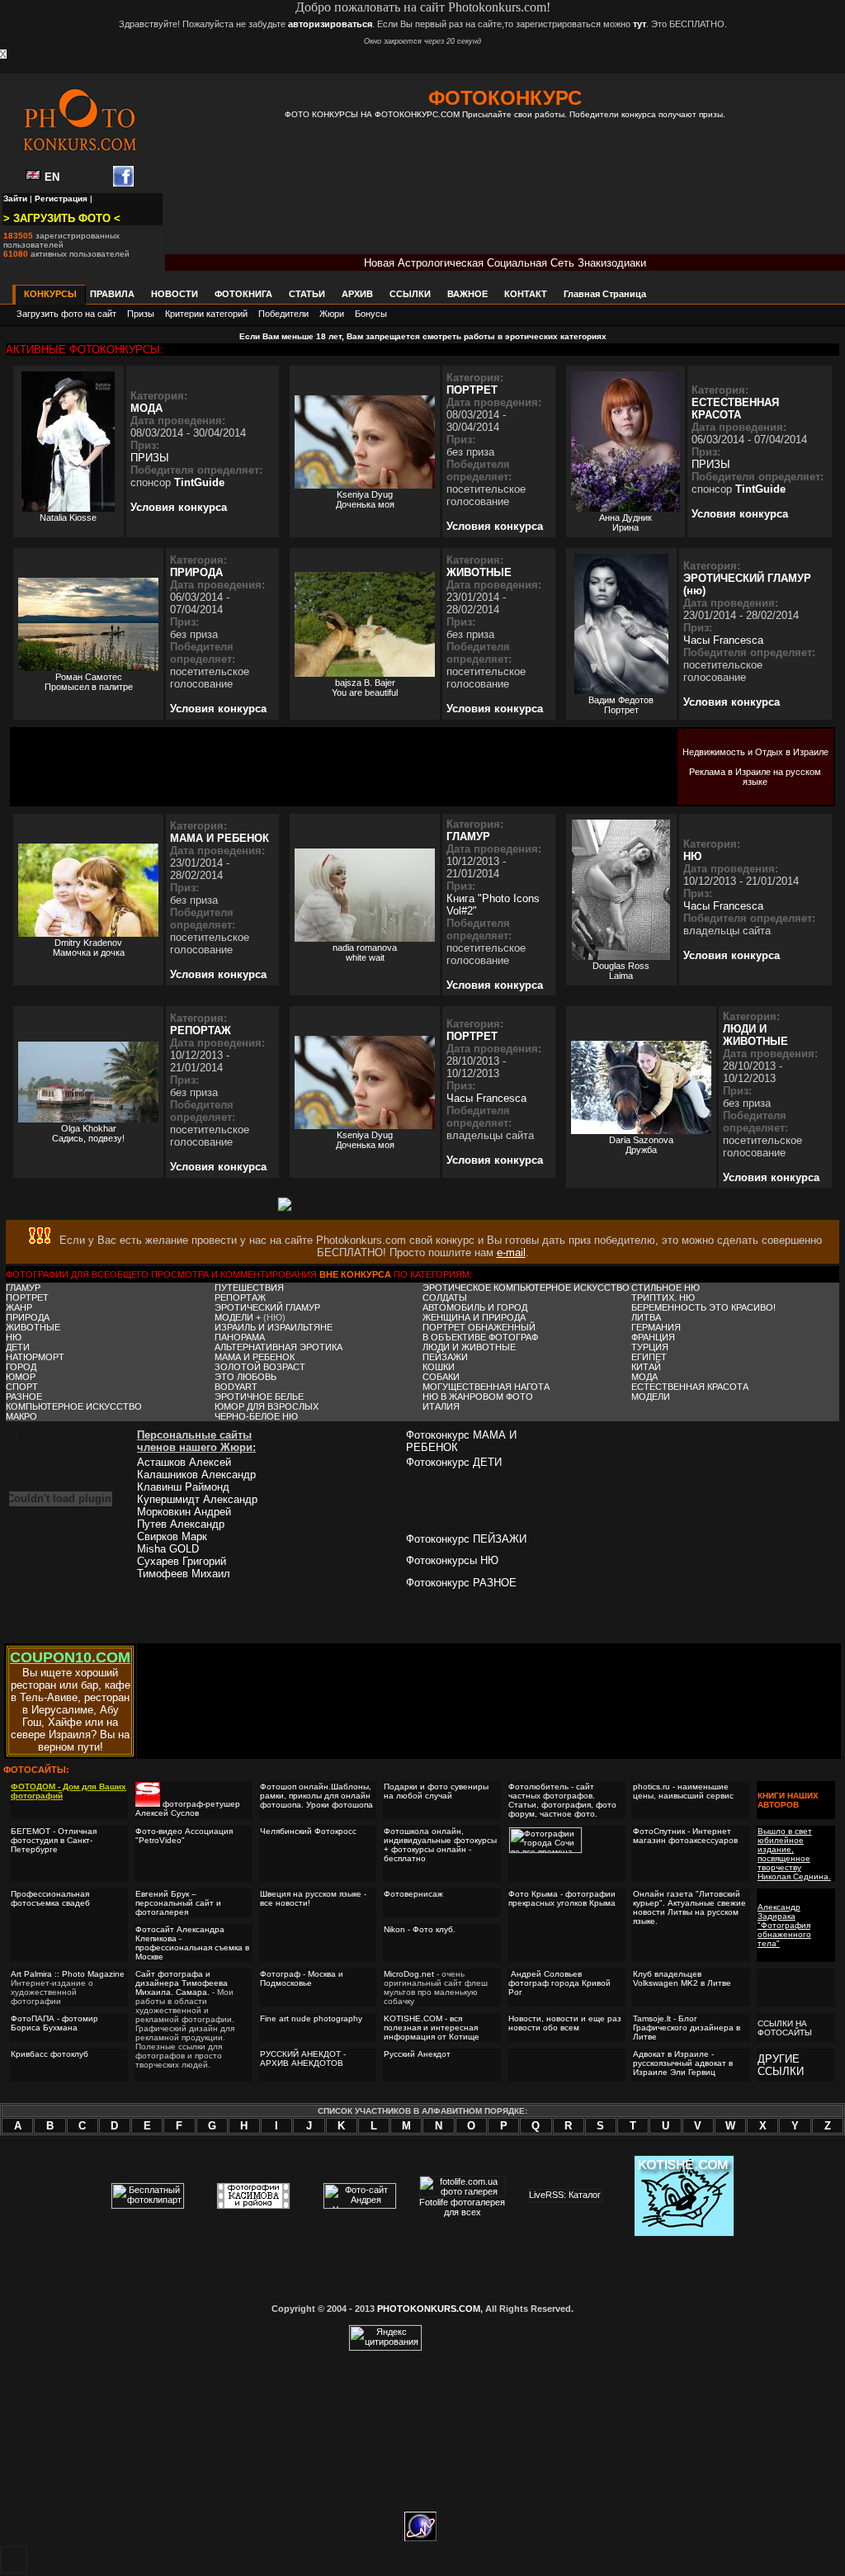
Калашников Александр (196, 1475)
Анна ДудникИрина (625, 522)
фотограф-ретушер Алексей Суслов (188, 1808)
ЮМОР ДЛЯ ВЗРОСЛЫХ (267, 1406)
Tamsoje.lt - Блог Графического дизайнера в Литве (687, 2028)
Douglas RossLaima (621, 971)
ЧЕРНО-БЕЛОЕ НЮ (256, 1416)
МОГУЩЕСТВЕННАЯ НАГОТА (486, 1387)
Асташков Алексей (184, 1462)
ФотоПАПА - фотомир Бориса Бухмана (54, 2023)
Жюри (332, 314)
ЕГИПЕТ (649, 1357)
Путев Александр (181, 1524)
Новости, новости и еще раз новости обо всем (565, 2023)
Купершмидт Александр (197, 1499)
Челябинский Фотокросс (308, 1831)
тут (640, 24)
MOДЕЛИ (651, 1397)
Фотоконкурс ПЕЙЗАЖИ (466, 1539)
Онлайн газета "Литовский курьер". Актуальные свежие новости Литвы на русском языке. (689, 1907)
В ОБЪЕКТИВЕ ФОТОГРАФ (480, 1337)
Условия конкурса (179, 507)
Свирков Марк (172, 1536)
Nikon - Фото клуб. (420, 1929)
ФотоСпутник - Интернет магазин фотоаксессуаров (685, 1836)
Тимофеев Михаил (184, 1574)
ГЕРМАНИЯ (656, 1327)
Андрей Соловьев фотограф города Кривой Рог (559, 1983)
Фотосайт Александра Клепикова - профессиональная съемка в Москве (192, 1943)
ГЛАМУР (468, 837)
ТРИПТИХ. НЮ (663, 1297)
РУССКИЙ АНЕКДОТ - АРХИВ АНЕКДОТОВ (303, 2058)
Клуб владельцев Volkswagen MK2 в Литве (682, 1978)
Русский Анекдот (417, 2054)
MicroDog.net (409, 1974)
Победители (283, 314)
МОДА (146, 408)
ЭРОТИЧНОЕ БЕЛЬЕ (259, 1397)
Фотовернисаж (413, 1894)
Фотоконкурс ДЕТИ (454, 1462)
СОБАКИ (441, 1377)
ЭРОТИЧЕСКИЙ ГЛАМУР (267, 1307)
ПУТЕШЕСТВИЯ (249, 1288)
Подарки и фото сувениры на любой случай (436, 1791)
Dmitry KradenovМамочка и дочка (89, 948)
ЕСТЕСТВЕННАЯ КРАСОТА (735, 409)
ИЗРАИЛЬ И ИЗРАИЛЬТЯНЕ (274, 1327)
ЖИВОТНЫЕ (479, 572)
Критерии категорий (206, 314)
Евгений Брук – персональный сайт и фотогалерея (178, 1903)
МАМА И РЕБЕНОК (220, 838)
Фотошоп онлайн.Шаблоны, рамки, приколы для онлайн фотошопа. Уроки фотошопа (316, 1796)
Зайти (15, 199)
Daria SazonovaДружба (641, 1145)
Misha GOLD (168, 1549)
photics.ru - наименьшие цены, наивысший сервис (683, 1791)
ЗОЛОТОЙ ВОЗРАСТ (260, 1367)
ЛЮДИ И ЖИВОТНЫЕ (755, 1035)
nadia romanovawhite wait (365, 952)
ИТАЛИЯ (441, 1406)
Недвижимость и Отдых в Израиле (755, 752)
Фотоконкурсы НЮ (452, 1560)
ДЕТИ (18, 1347)
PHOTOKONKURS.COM (429, 2309)
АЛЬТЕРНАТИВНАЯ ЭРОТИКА (279, 1347)
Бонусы (371, 314)
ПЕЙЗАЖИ (445, 1357)
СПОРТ (22, 1387)
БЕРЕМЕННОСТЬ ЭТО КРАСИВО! (703, 1307)
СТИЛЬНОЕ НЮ (666, 1288)
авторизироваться (330, 24)
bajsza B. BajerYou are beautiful (365, 688)
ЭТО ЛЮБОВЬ (245, 1377)
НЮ (692, 856)
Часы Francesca (723, 640)
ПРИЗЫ (150, 458)
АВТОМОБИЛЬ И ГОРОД (475, 1307)
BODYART (236, 1387)
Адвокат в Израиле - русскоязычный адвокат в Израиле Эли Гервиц (683, 2063)
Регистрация (61, 199)
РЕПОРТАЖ (201, 1030)
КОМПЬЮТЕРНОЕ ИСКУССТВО (74, 1406)
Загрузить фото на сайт (66, 314)
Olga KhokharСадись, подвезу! (88, 1133)
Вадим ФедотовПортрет (621, 705)
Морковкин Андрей (184, 1512)
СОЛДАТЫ (445, 1297)
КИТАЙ (646, 1367)
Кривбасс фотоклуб (50, 2054)
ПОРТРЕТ (472, 390)
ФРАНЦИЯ (653, 1337)
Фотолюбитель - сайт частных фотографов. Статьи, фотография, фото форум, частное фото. (562, 1800)
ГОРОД (21, 1367)
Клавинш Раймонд (183, 1487)
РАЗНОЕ (24, 1397)
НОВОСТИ (175, 294)
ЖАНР (19, 1307)
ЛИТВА (646, 1317)
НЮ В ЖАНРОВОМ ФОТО (478, 1397)
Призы (141, 314)
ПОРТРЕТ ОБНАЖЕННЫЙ (479, 1327)
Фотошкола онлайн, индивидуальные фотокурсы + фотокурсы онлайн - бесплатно (440, 1845)
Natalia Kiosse (68, 518)
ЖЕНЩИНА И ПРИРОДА (474, 1317)
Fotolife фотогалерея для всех (462, 2207)
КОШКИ (439, 1367)
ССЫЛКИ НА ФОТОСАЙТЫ (785, 2028)
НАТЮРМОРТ (35, 1357)
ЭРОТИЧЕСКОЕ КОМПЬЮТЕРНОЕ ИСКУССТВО (526, 1288)
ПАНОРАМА (240, 1337)
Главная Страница (605, 294)
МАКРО (21, 1416)
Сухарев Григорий (182, 1561)
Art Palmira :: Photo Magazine (68, 1974)
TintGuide (199, 482)
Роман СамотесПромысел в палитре (89, 682)
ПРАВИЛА (112, 294)
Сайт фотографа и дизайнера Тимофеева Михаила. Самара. (182, 1983)
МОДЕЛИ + (239, 1317)
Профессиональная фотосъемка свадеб (50, 1898)
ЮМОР (21, 1377)
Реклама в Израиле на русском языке (755, 777)
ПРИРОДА (196, 572)
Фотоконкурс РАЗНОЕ (461, 1583)
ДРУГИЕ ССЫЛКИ (781, 2065)
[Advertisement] (505, 198)
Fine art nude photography (311, 2018)
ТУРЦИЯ (650, 1347)
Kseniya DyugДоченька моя (365, 499)
